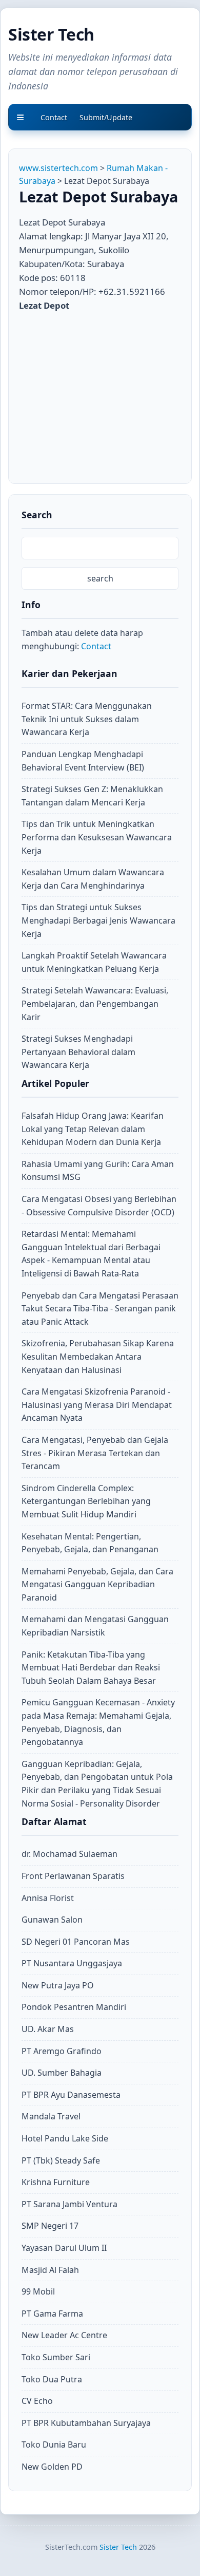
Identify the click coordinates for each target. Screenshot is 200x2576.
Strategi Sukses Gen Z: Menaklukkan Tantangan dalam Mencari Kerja (92, 796)
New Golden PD (52, 2467)
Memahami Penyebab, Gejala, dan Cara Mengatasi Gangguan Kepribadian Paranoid (97, 1584)
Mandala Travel (51, 2116)
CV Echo (37, 2401)
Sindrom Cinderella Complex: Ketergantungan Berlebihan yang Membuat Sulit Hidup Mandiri (86, 1501)
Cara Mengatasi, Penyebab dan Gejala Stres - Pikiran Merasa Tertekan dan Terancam (95, 1453)
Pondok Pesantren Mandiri (74, 2007)
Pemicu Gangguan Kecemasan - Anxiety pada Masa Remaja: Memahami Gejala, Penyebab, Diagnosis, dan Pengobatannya (98, 1722)
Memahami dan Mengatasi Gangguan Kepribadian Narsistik (95, 1626)
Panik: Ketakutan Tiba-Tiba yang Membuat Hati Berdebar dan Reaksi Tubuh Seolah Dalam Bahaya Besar (91, 1668)
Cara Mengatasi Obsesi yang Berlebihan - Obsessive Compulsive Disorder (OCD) (99, 1206)
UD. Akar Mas (48, 2029)
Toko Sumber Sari (56, 2357)
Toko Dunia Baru (54, 2445)
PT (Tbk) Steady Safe (61, 2160)
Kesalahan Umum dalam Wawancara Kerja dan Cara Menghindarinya (93, 879)
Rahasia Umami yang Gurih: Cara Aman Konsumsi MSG (98, 1171)
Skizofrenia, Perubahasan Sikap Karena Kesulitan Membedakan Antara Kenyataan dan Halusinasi (98, 1356)
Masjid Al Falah (50, 2270)
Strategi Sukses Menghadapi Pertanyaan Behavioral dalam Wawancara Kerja (78, 1052)
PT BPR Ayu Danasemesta (71, 2095)
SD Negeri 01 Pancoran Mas (76, 1942)
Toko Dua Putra (52, 2379)
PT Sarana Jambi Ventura (69, 2204)
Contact (96, 646)
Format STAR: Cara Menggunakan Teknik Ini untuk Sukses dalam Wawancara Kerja (87, 719)
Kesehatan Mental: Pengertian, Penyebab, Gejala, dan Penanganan (90, 1543)
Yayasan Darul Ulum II (64, 2248)
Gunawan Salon (52, 1920)
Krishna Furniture (56, 2182)
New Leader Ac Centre (64, 2335)
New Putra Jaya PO (58, 1985)
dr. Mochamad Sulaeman (69, 1854)
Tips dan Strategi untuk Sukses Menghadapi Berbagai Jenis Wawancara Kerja (98, 920)
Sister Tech (51, 34)
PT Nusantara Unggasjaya (72, 1963)
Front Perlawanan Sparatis (73, 1876)
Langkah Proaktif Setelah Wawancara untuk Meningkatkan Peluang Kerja (94, 962)
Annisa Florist (48, 1898)
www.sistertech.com (58, 168)
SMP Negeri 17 (50, 2226)
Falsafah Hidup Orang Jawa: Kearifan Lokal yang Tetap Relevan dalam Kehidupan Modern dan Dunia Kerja (93, 1129)
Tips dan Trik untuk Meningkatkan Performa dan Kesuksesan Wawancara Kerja (97, 837)
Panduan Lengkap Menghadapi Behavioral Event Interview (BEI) (83, 761)
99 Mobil (38, 2291)
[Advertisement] (105, 394)
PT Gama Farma (52, 2314)
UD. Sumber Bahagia (62, 2073)
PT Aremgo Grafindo (62, 2051)
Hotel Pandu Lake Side (65, 2138)
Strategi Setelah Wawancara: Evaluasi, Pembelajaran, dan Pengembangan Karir (95, 1003)
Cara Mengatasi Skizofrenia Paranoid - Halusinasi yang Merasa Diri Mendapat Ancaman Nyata (97, 1405)
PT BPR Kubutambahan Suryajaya (86, 2423)
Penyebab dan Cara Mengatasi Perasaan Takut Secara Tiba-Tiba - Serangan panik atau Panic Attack (100, 1309)
